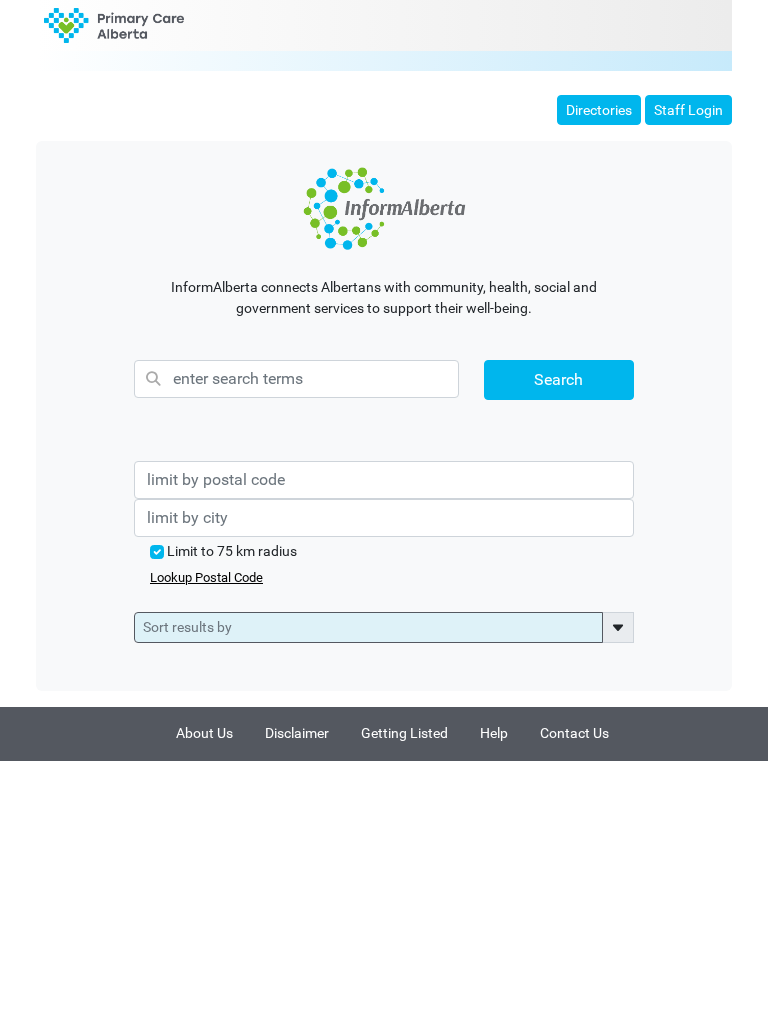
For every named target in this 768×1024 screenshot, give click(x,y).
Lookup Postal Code (206, 577)
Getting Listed (404, 733)
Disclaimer (297, 733)
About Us (204, 733)
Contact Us (574, 733)
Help (494, 733)
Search (558, 379)
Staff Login (688, 110)
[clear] (384, 209)
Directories (599, 110)
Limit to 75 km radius (232, 551)
